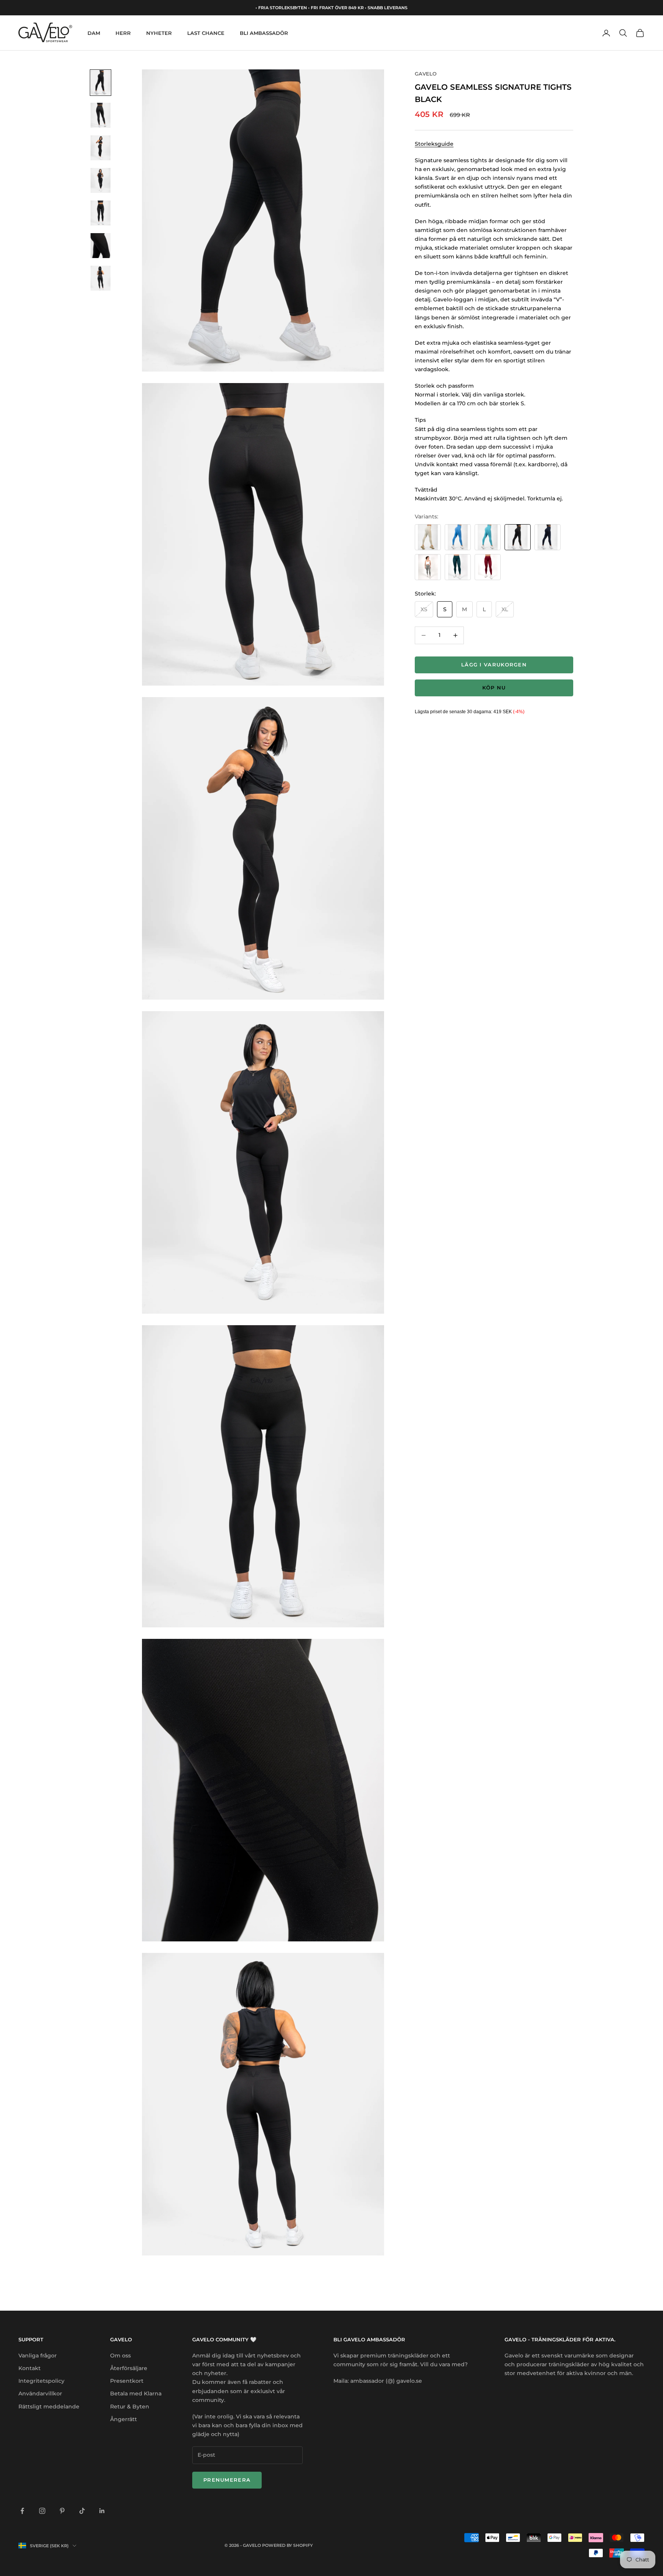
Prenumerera (227, 2480)
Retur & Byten (130, 2407)
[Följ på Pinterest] (62, 2511)
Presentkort (127, 2381)
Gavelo (426, 74)
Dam (94, 33)
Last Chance (206, 33)
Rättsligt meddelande (49, 2407)
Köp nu (494, 688)
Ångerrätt (124, 2419)
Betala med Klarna (136, 2393)
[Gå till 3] (101, 148)
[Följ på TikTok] (82, 2511)
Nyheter (159, 33)
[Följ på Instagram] (42, 2511)
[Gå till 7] (101, 278)
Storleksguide (434, 144)
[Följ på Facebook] (22, 2511)
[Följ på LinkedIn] (102, 2511)
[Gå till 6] (101, 246)
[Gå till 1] (101, 83)
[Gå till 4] (101, 180)
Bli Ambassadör (264, 33)
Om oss (120, 2356)
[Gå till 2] (101, 115)
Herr (123, 33)
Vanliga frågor (38, 2356)
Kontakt (30, 2368)
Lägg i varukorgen (494, 665)
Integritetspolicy (41, 2381)
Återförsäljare (129, 2368)
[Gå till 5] (101, 213)
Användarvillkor (40, 2393)
